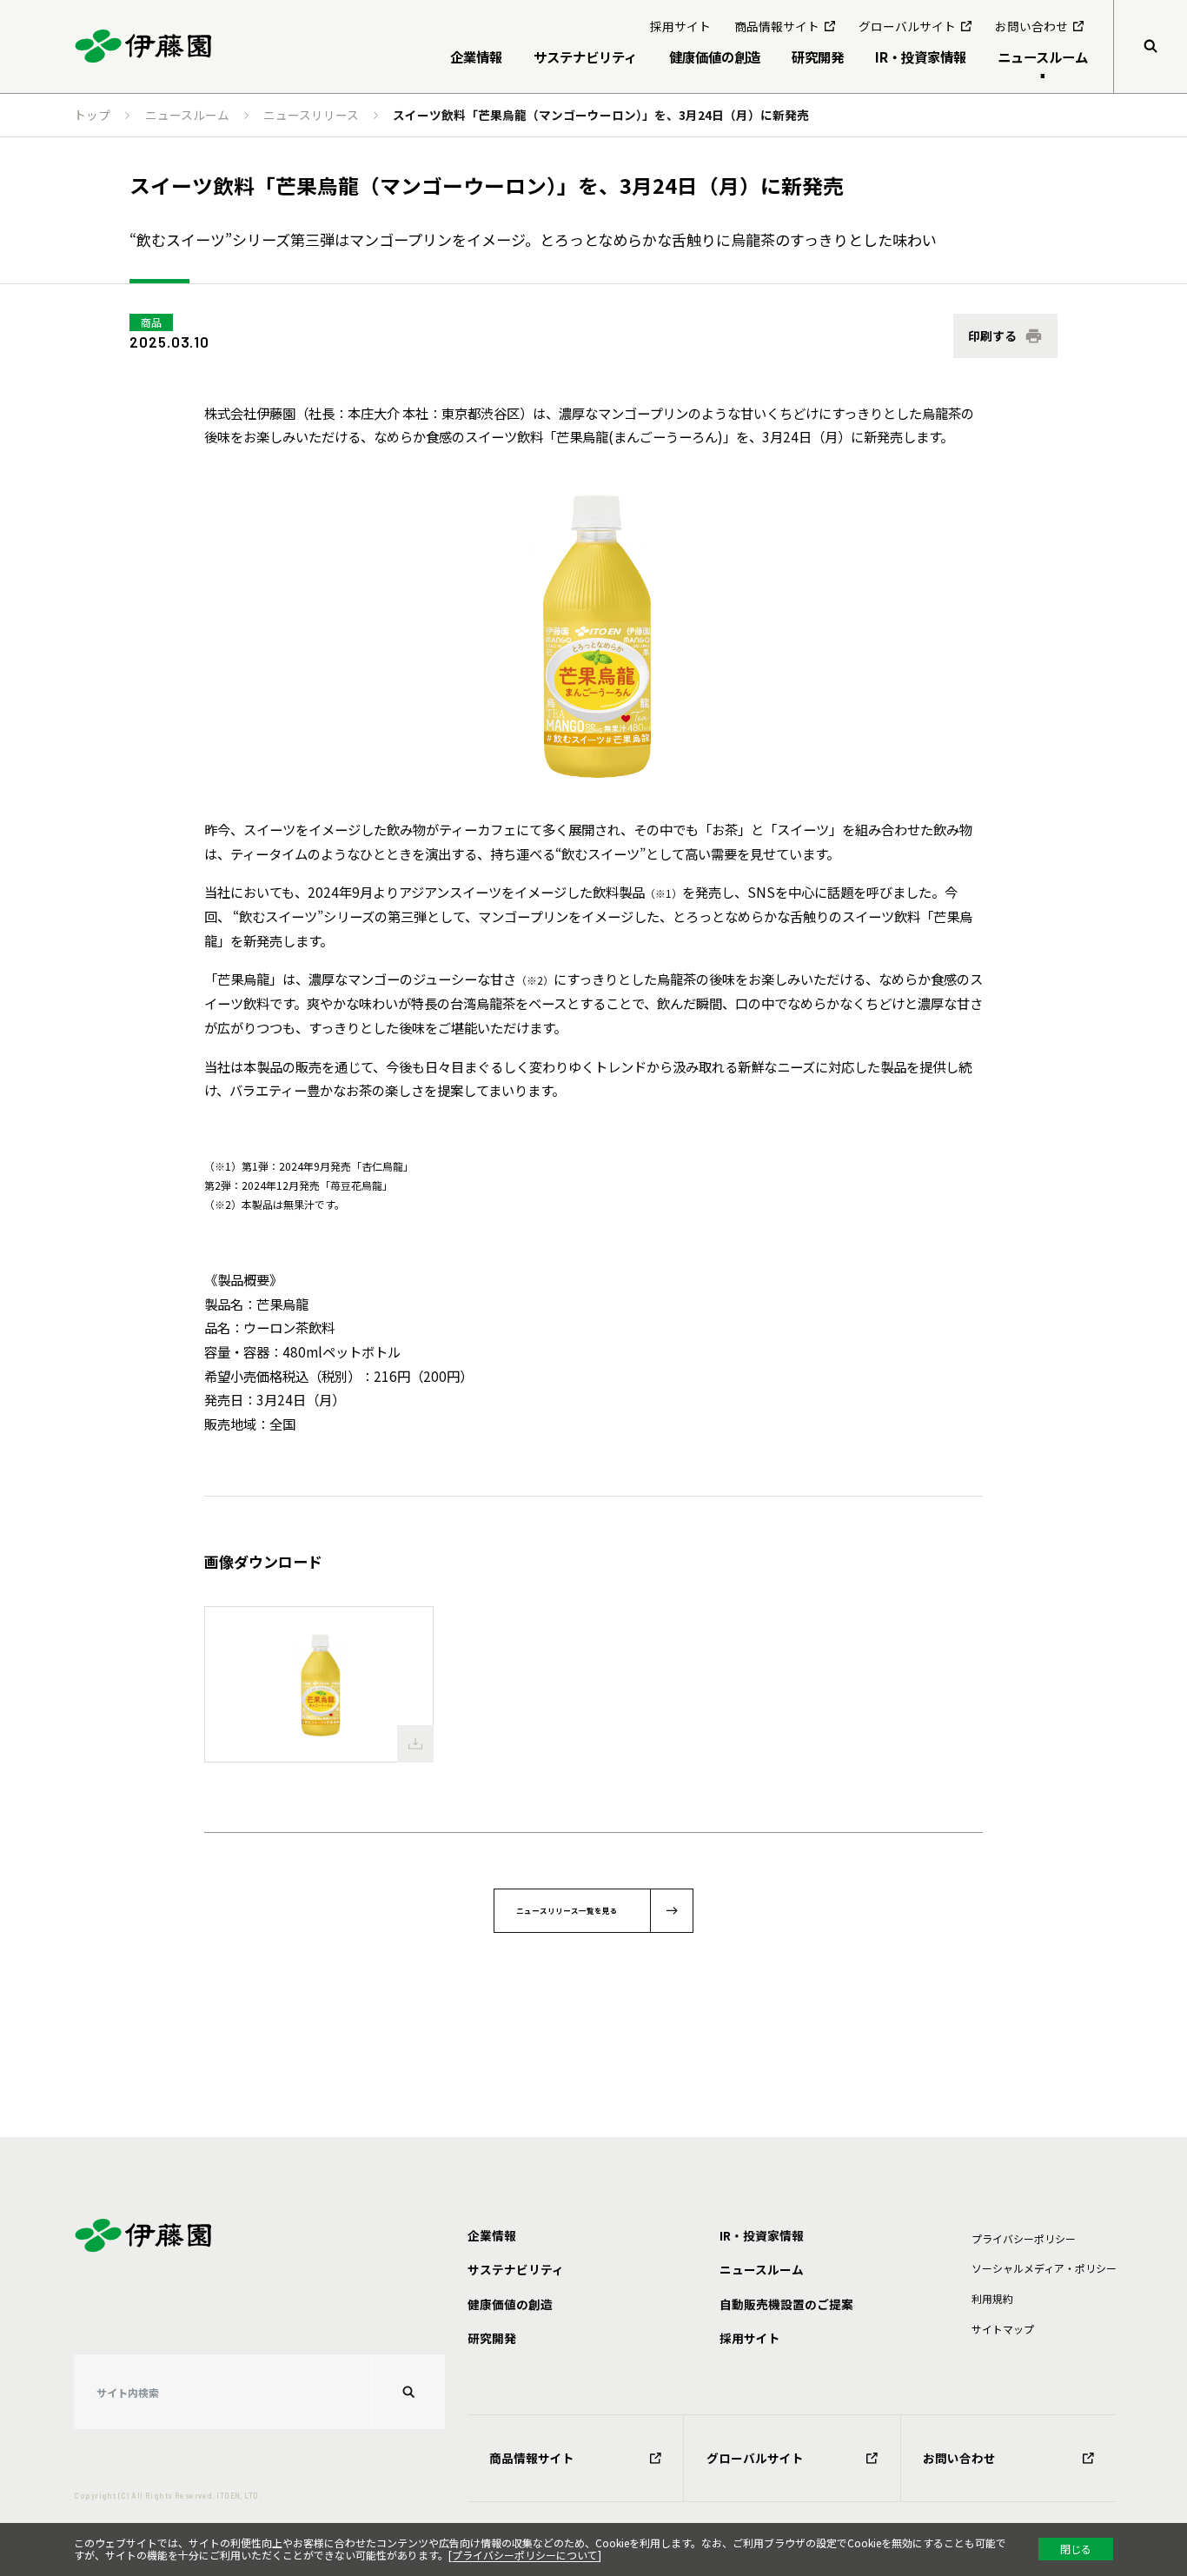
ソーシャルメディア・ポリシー (1044, 2268)
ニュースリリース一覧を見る (567, 1910)
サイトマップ (1003, 2329)
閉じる (1076, 2549)
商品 (151, 322)
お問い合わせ (959, 2458)
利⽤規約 (992, 2298)
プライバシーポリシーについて (525, 2555)
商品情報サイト (532, 2458)
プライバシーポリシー (1024, 2238)
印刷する (992, 335)
